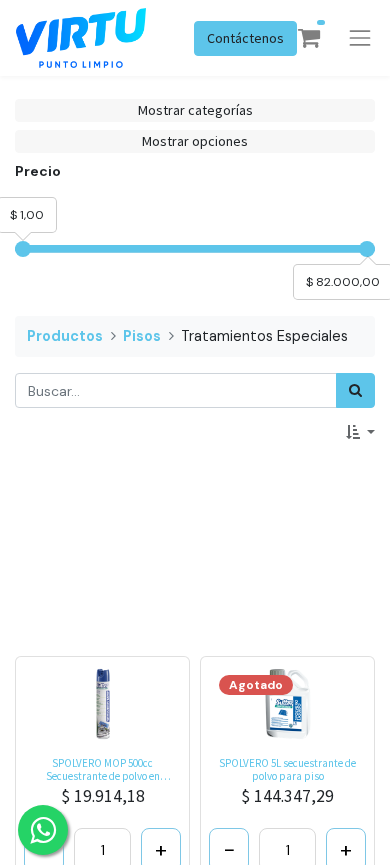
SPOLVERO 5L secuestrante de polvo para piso (287, 769)
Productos (65, 336)
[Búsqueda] (355, 390)
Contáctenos (245, 38)
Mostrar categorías (195, 110)
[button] (360, 432)
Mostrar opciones (195, 141)
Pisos (142, 336)
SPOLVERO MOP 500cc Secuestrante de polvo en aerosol (103, 769)
